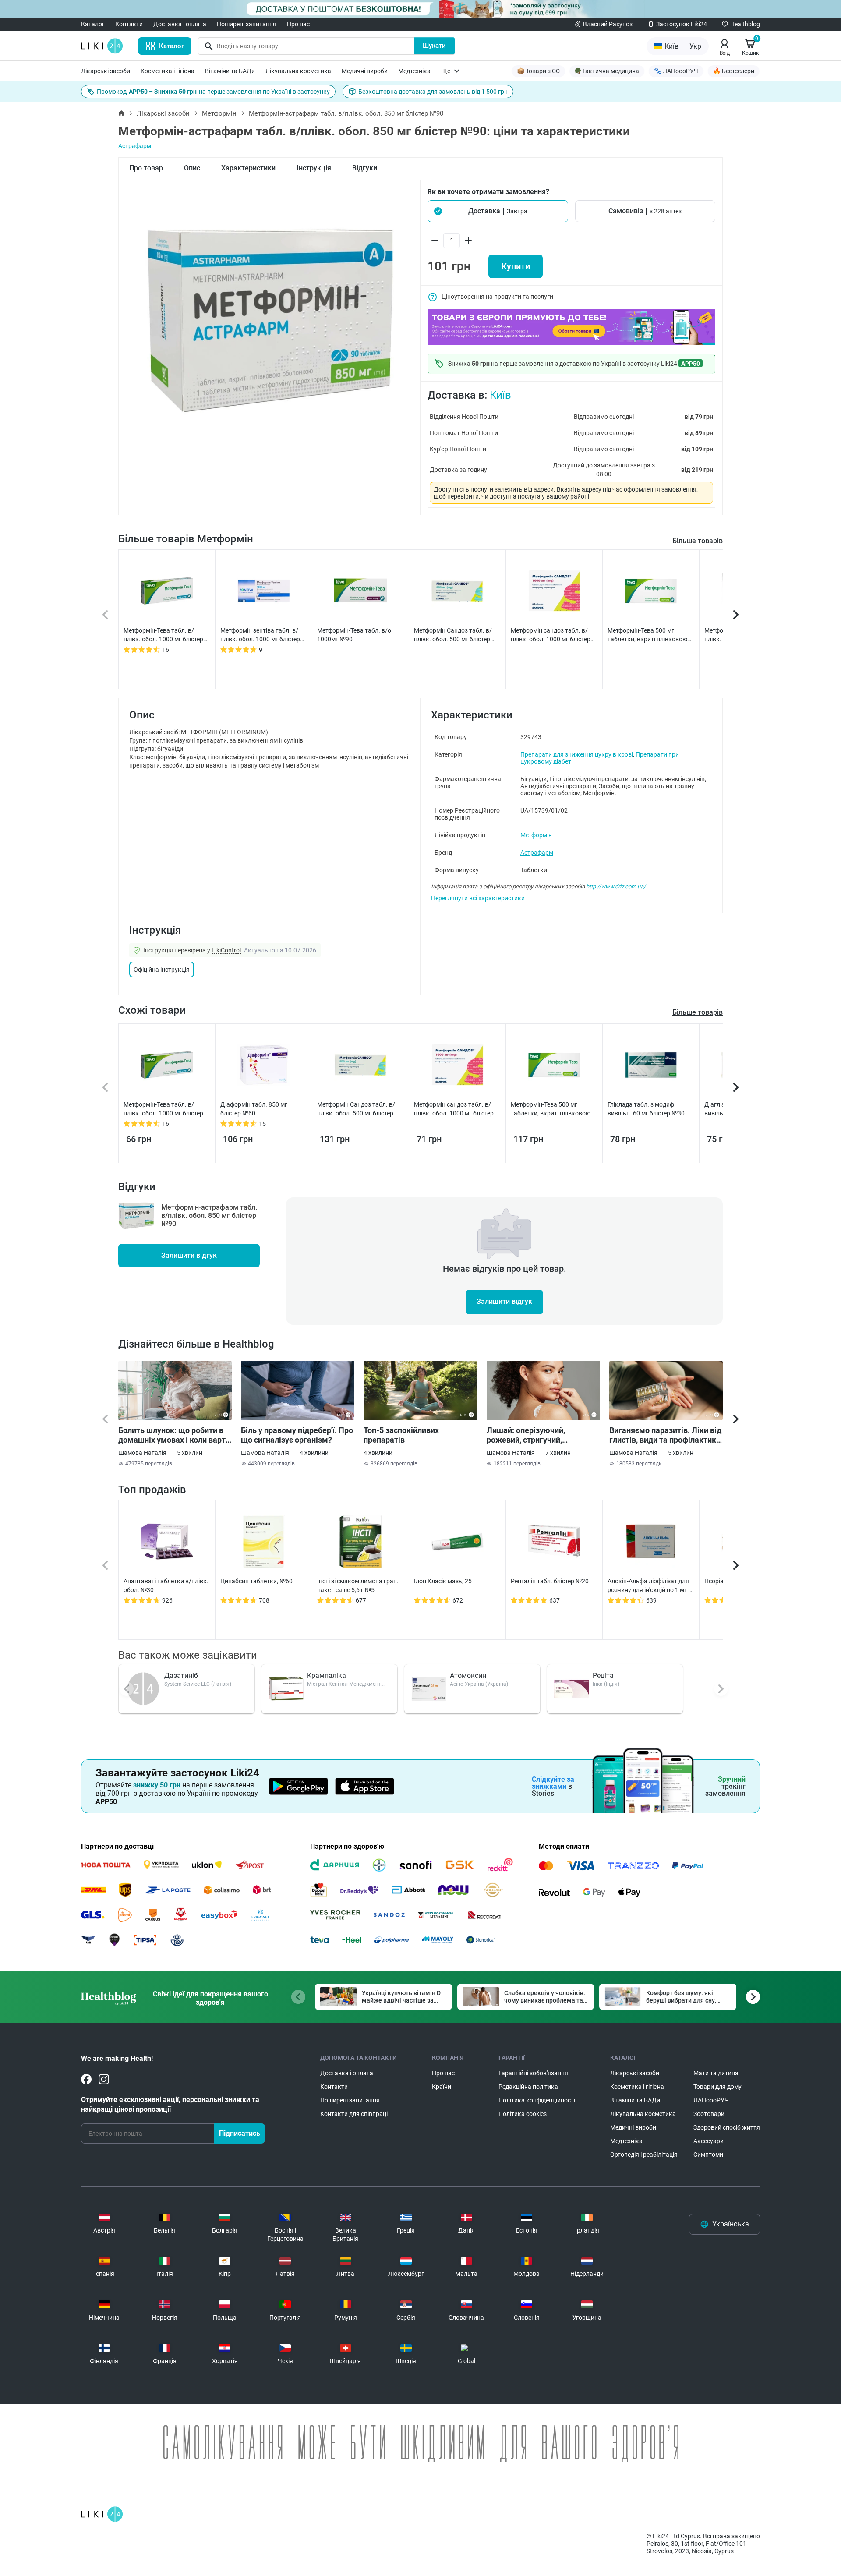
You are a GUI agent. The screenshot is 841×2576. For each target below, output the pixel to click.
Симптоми (708, 2155)
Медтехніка (414, 71)
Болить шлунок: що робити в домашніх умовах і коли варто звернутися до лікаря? (174, 1435)
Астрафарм (135, 146)
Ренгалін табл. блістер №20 (550, 1581)
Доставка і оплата (180, 24)
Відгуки (365, 168)
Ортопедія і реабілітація (644, 2155)
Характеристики (248, 168)
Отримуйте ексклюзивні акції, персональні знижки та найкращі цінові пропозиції (170, 2104)
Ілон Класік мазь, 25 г (445, 1581)
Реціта (603, 1675)
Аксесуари (708, 2141)
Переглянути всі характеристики (478, 898)
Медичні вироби (365, 71)
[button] (498, 211)
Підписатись (240, 2133)
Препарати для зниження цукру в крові (577, 754)
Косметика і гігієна (168, 71)
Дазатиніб (181, 1675)
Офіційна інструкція (162, 970)
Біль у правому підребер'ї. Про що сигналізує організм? (297, 1435)
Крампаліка (327, 1675)
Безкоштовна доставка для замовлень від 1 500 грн (433, 92)
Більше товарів (698, 541)
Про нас (298, 24)
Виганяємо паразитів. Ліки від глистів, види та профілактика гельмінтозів (665, 1435)
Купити (516, 266)
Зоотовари (709, 2114)
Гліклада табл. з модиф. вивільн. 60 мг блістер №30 (646, 1109)
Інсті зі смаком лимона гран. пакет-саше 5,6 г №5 (358, 1585)
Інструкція (314, 168)
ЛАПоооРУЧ (711, 2100)
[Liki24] (102, 2514)
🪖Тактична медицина (607, 71)
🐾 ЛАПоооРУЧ (676, 71)
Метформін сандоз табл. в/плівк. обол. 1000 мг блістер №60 (551, 635)
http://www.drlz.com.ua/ (616, 886)
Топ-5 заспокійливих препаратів (401, 1435)
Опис (192, 168)
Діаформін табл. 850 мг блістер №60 (254, 1109)
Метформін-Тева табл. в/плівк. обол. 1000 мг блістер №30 (163, 635)
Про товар (146, 168)
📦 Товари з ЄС (538, 71)
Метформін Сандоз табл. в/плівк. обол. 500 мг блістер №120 (453, 635)
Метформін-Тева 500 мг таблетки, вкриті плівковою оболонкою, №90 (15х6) (647, 635)
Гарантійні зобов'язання (533, 2073)
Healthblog (745, 24)
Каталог (93, 24)
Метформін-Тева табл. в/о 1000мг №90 (354, 635)
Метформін (219, 113)
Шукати (434, 46)
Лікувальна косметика (298, 71)
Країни (442, 2087)
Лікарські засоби (106, 71)
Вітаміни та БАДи (230, 71)
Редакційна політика (528, 2087)
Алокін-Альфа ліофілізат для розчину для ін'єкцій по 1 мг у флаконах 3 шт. (649, 1586)
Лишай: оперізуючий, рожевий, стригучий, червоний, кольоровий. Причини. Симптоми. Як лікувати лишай (531, 1435)
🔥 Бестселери (734, 71)
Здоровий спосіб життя (727, 2127)
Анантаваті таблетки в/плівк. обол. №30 (166, 1585)
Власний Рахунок (608, 24)
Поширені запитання (247, 24)
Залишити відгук (189, 1255)
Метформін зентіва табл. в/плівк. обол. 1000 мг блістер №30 (260, 635)
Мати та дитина (716, 2073)
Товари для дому (717, 2087)
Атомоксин (468, 1675)
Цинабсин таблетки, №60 (256, 1581)
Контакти (129, 24)
